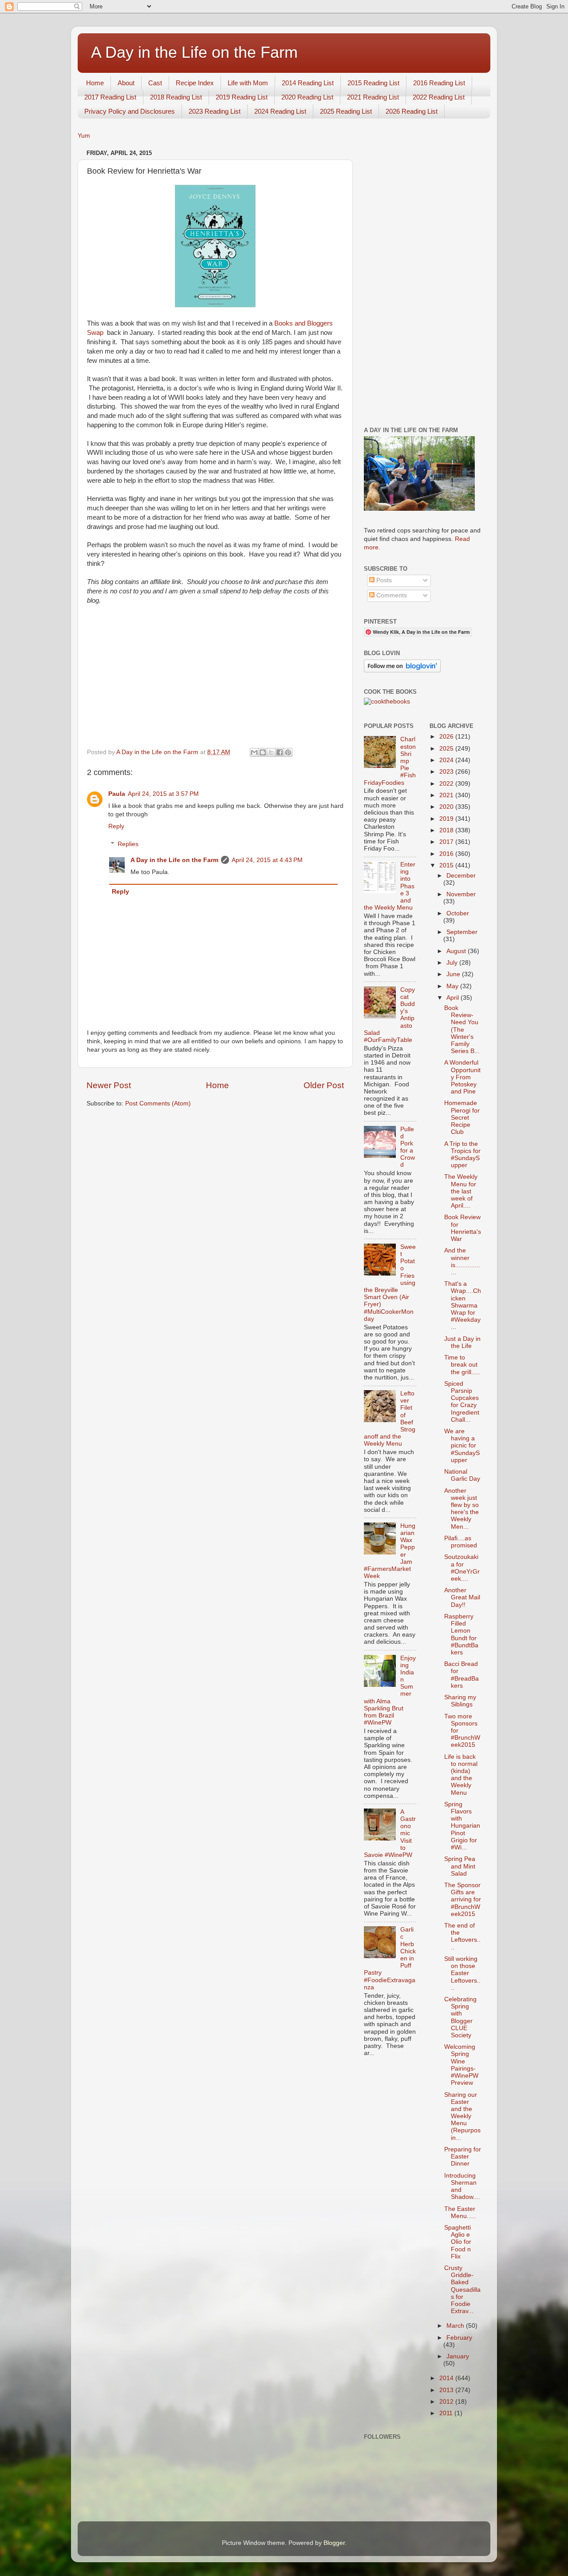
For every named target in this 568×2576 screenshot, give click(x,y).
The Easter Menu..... (460, 2212)
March (456, 2326)
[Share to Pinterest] (288, 752)
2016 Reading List (439, 83)
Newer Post (109, 1085)
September (462, 932)
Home (95, 83)
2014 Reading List (308, 83)
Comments (391, 595)
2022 (447, 784)
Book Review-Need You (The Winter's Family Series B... (462, 1030)
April (454, 998)
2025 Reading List (346, 111)
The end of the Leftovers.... (462, 1936)
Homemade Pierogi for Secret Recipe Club (462, 1117)
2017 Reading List (110, 97)
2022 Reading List (439, 97)
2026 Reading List (412, 111)
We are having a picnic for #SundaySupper (462, 1446)
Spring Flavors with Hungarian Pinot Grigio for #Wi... (462, 1826)
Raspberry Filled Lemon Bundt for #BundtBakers (461, 1634)
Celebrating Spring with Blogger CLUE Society (460, 2017)
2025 (447, 749)
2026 (447, 737)
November (461, 894)
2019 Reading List (242, 97)
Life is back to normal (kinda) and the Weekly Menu (461, 1775)
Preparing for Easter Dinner (463, 2157)
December (461, 876)
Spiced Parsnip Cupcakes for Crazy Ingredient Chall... (462, 1402)
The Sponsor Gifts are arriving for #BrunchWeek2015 (463, 1900)
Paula (117, 794)
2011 (447, 2413)
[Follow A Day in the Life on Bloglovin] (402, 670)
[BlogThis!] (263, 752)
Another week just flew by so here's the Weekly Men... (461, 1509)
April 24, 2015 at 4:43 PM (267, 860)
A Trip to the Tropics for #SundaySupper (462, 1155)
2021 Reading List (373, 97)
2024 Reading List (280, 111)
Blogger (334, 2543)
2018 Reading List (176, 97)
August (457, 951)
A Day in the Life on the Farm (194, 52)
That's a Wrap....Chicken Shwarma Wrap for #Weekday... (463, 1305)
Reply (116, 826)
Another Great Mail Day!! (462, 1597)
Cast (155, 83)
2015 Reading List (373, 83)
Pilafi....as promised (461, 1542)
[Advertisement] (423, 280)
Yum (84, 136)
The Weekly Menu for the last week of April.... (461, 1191)
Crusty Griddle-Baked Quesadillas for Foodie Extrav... (462, 2290)
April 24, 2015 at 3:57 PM (163, 794)
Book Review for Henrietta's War (463, 1228)
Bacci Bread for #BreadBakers (461, 1675)
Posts (383, 580)
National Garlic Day (462, 1475)
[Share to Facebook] (280, 752)
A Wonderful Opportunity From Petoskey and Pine (462, 1077)
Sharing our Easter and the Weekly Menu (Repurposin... (462, 2116)
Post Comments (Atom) (158, 1103)
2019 (447, 819)
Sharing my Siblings (460, 1701)
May (453, 986)
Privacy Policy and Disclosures (130, 111)
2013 (447, 2390)
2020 (447, 807)
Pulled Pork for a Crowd (408, 1147)
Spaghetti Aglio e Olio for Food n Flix (458, 2242)
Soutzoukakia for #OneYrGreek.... (462, 1568)
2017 (447, 842)
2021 (447, 795)
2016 (447, 854)
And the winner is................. (462, 1261)
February (459, 2338)
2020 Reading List (307, 97)
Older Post (324, 1085)
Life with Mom (248, 83)
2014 (447, 2378)
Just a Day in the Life (462, 1342)
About (126, 83)
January (458, 2356)
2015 (447, 865)
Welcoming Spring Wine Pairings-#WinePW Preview (461, 2065)
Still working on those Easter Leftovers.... (462, 1973)
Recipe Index (195, 83)
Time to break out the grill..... (462, 1365)
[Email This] (254, 752)
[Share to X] (271, 752)
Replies (128, 844)
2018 (447, 830)
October (458, 913)
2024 (447, 760)
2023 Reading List (215, 111)
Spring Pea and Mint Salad (460, 1866)
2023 (447, 772)
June (454, 974)
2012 (447, 2402)
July (453, 963)
